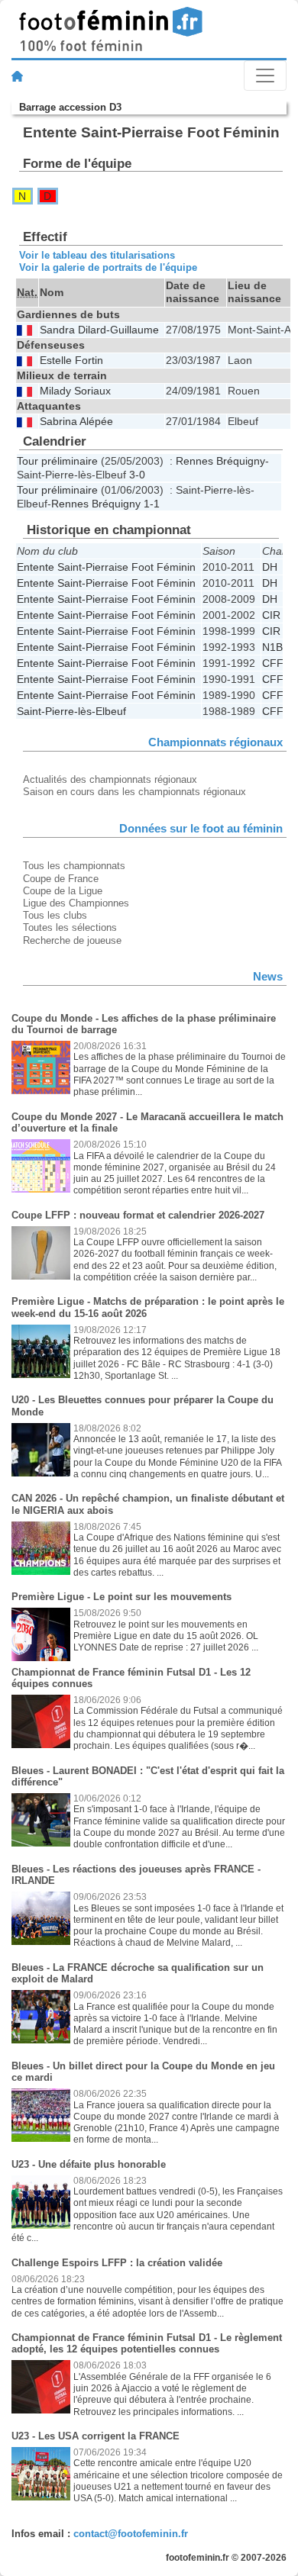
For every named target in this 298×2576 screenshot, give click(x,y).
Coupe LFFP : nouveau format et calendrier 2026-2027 (138, 1215)
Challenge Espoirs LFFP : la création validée (117, 2263)
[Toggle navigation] (265, 76)
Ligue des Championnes (76, 903)
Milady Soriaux (75, 391)
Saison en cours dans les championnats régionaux (134, 792)
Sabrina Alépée (76, 422)
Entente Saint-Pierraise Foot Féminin (106, 567)
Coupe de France (61, 879)
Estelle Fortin (71, 361)
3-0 (137, 475)
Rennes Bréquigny (220, 461)
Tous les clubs (55, 915)
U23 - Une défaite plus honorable (89, 2164)
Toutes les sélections (70, 927)
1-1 (152, 504)
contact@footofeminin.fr (131, 2534)
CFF (273, 663)
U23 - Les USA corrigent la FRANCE (96, 2436)
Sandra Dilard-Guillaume (99, 330)
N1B (272, 647)
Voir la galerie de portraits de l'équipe (108, 267)
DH (270, 567)
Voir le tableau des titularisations (97, 255)
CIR (271, 615)
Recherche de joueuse (72, 940)
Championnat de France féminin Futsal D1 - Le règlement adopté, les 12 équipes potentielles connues (147, 2344)
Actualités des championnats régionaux (110, 779)
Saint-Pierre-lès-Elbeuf (71, 711)
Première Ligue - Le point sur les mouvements (121, 1597)
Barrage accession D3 (70, 107)
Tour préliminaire (57, 461)
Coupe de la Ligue (63, 891)
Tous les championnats (74, 866)
